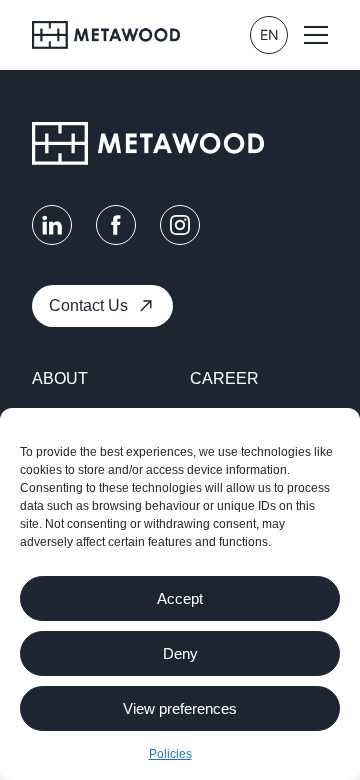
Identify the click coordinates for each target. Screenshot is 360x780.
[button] (316, 35)
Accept (180, 598)
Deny (180, 653)
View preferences (180, 708)
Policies (170, 754)
